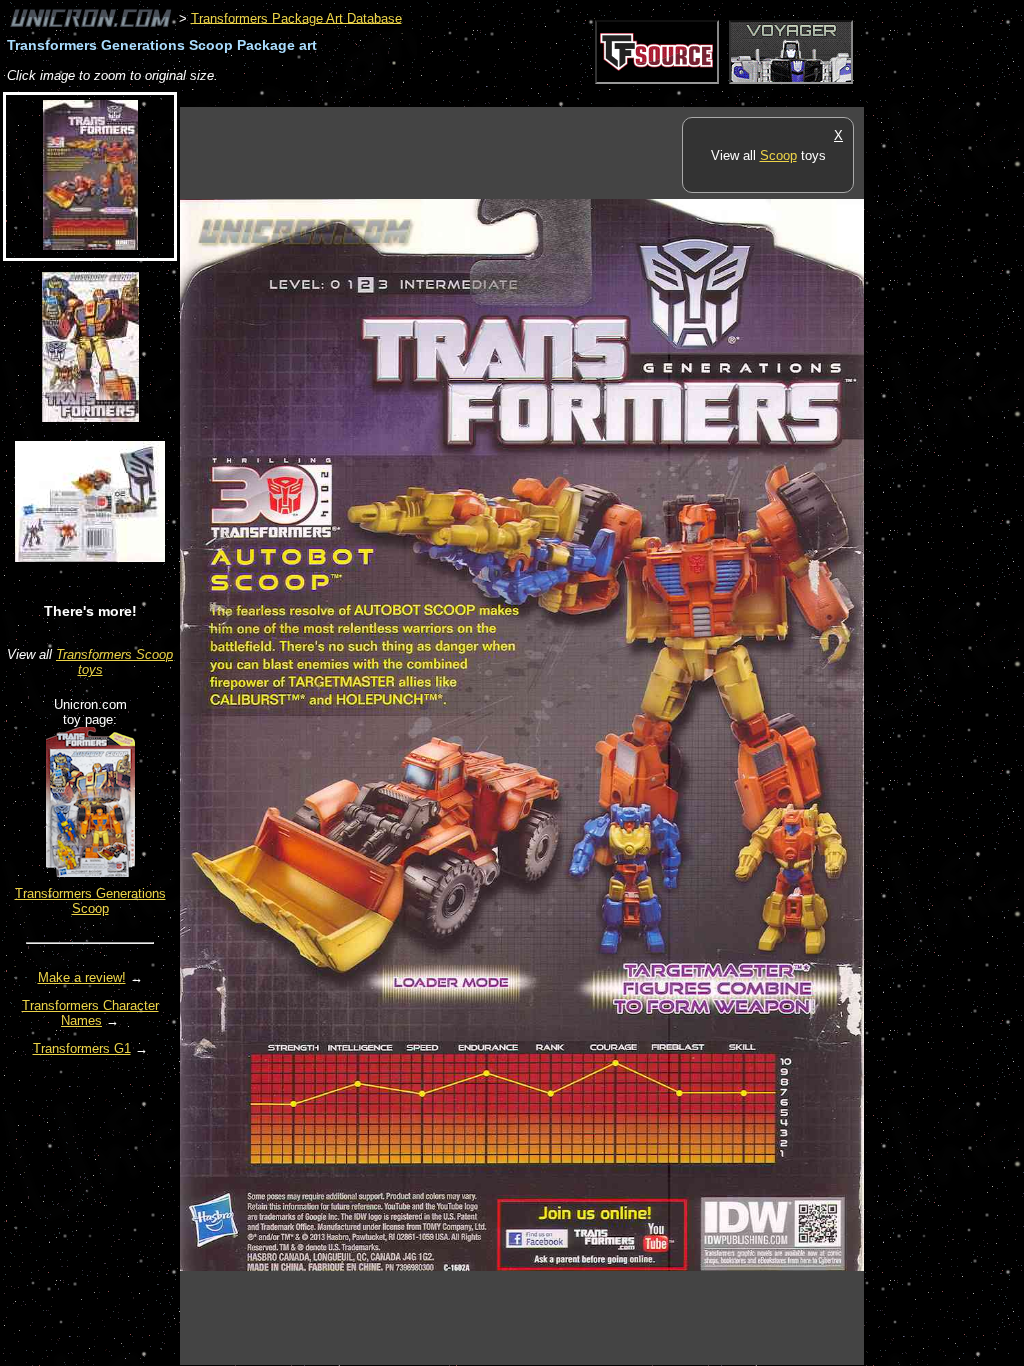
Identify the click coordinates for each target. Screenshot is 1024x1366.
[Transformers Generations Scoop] (90, 872)
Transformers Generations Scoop (90, 901)
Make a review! (82, 977)
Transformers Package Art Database (296, 17)
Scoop (778, 155)
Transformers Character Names (90, 1013)
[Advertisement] (544, 96)
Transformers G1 (82, 1048)
